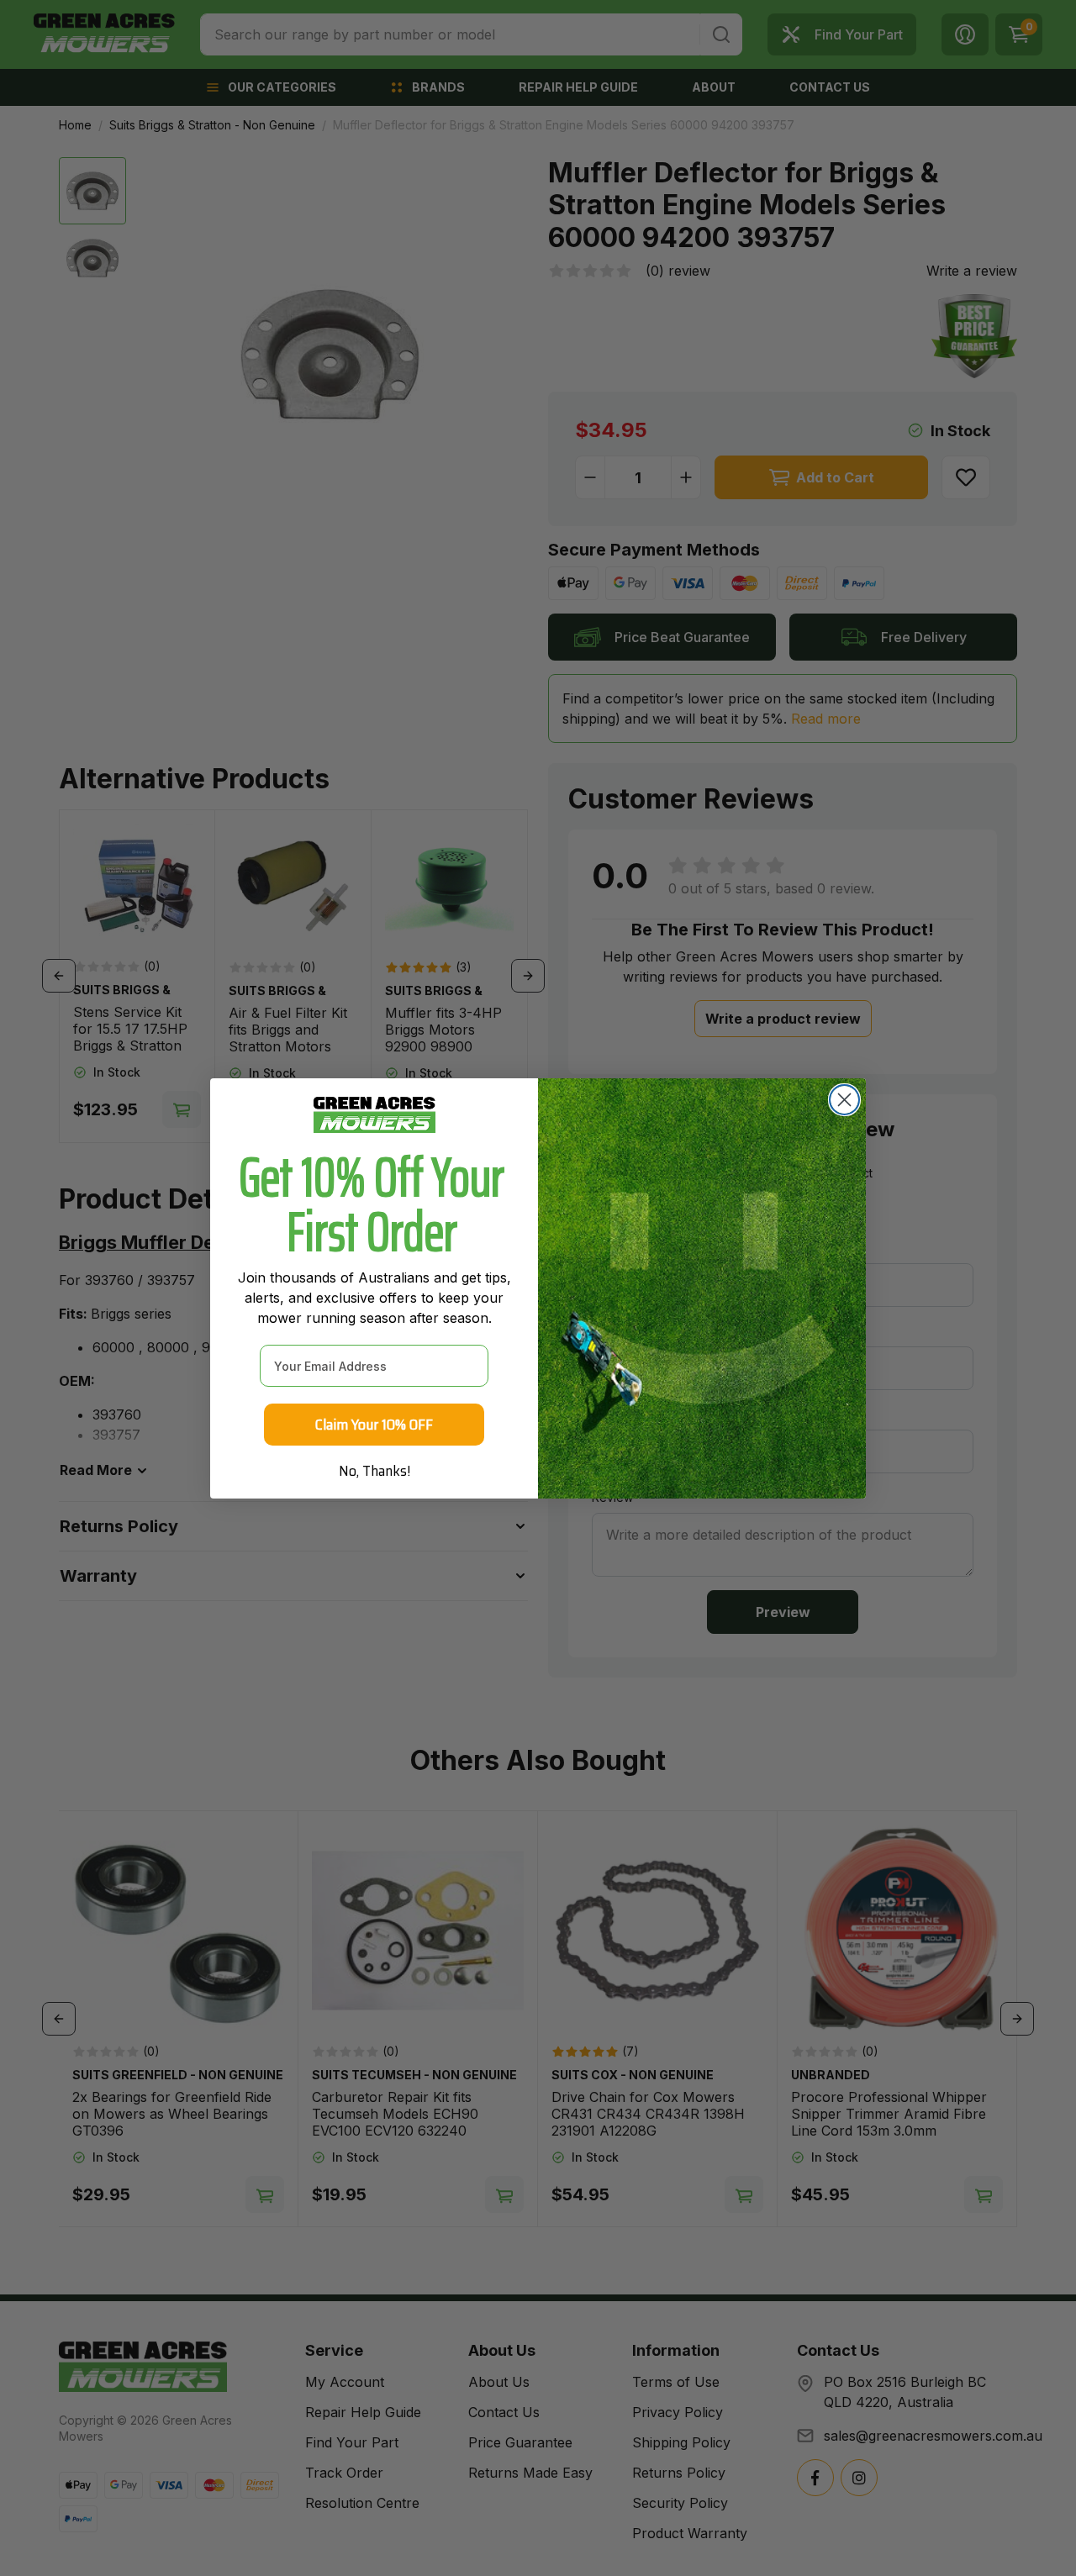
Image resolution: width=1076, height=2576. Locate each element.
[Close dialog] (844, 1100)
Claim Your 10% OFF (374, 1425)
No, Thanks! (374, 1471)
